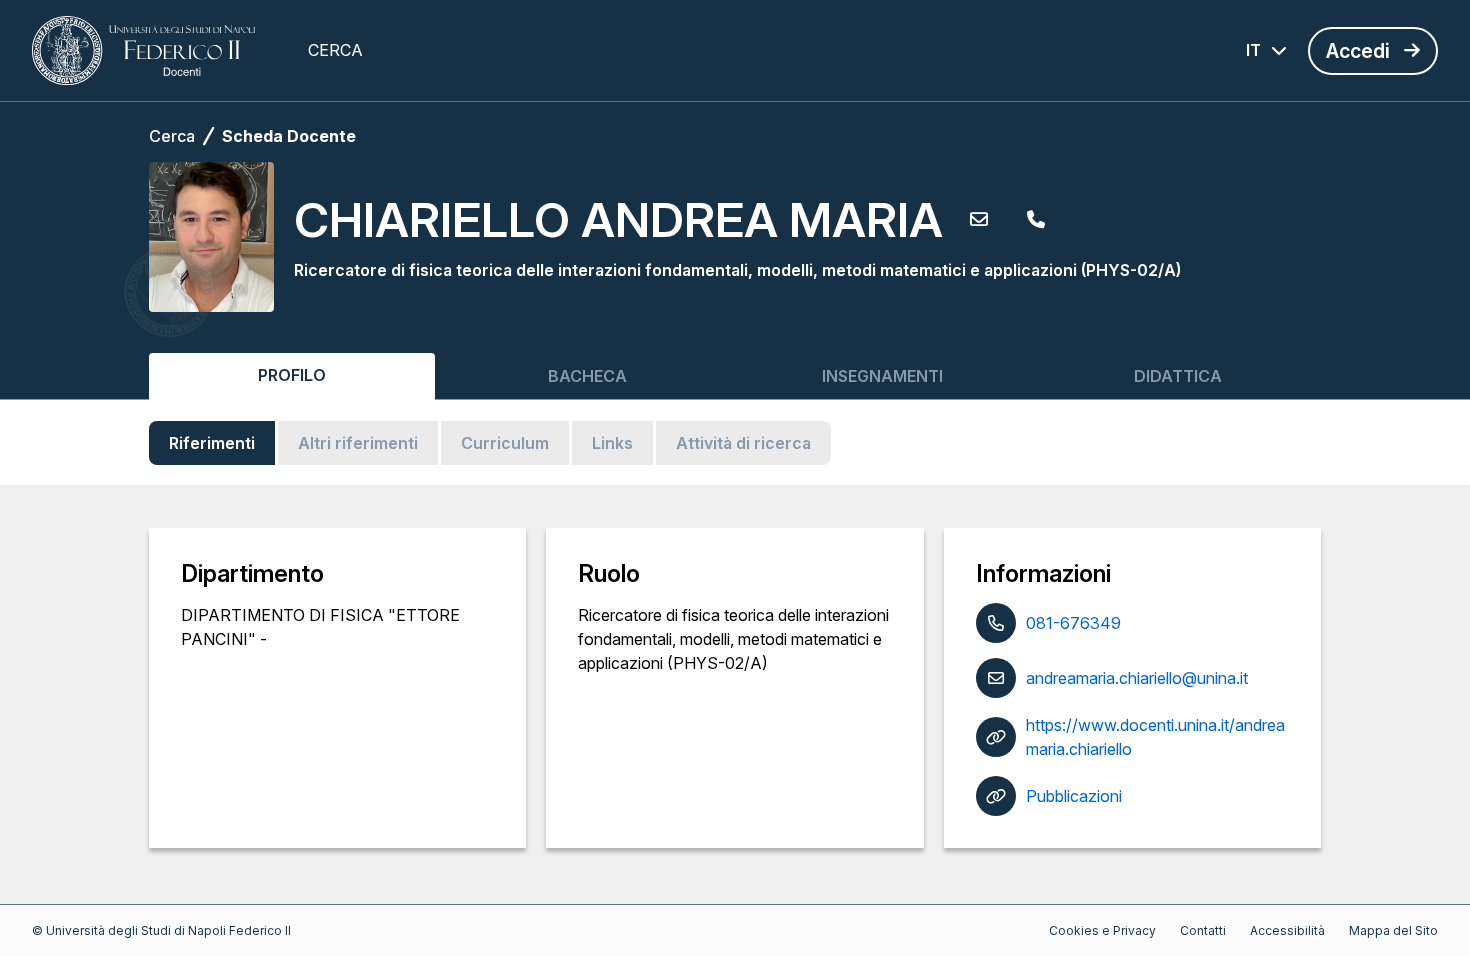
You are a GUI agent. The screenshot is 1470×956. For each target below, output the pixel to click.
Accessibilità (1287, 930)
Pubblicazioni (1074, 796)
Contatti (1203, 930)
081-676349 (1073, 623)
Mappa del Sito (1393, 930)
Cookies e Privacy (1102, 930)
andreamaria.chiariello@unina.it (1137, 678)
